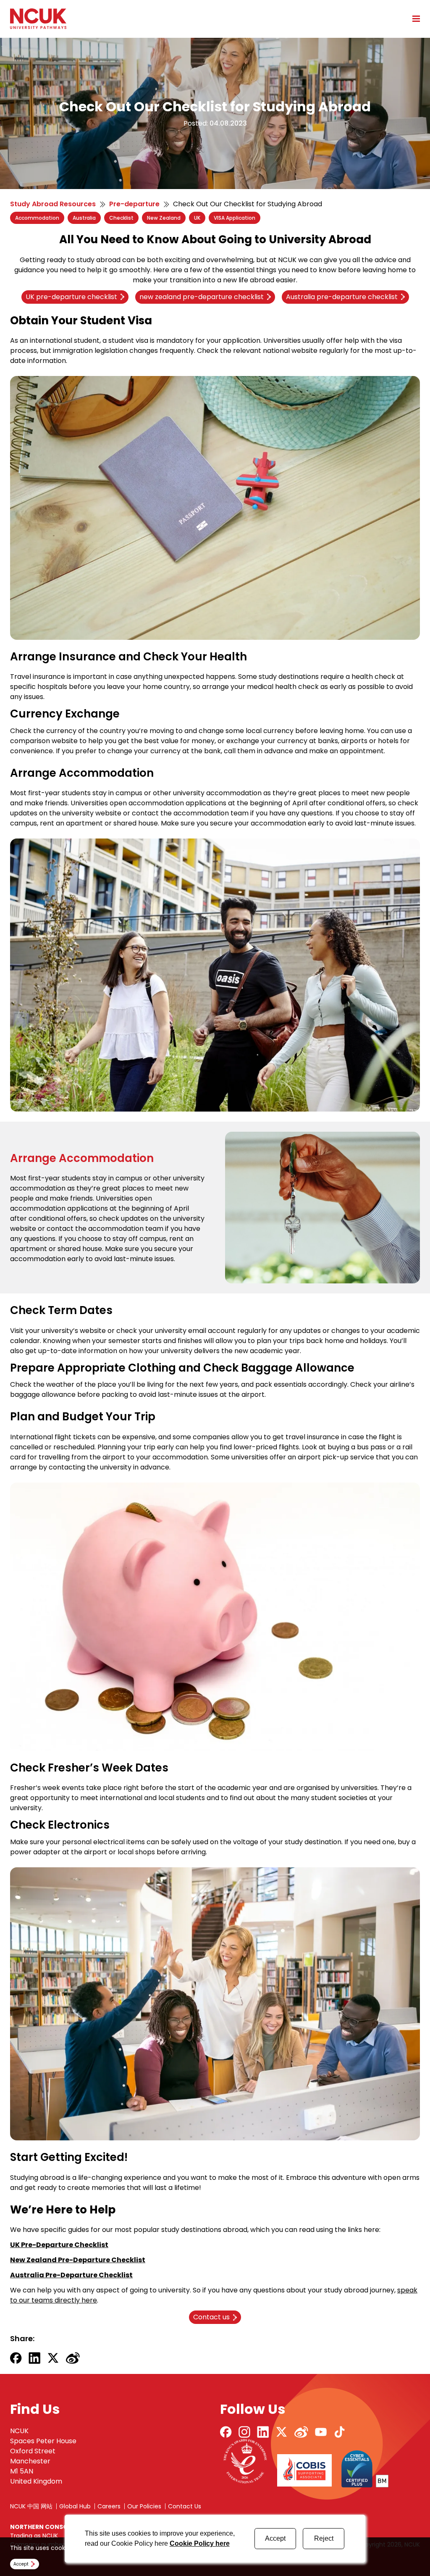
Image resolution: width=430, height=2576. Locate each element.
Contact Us (185, 2506)
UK (197, 218)
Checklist (121, 218)
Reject (324, 2538)
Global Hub (75, 2506)
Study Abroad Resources (53, 204)
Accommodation (37, 218)
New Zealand (164, 218)
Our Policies (144, 2506)
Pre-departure (134, 204)
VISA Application (235, 218)
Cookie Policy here (200, 2543)
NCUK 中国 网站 (31, 2506)
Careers (109, 2506)
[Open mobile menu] (413, 18)
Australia (84, 218)
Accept (275, 2538)
